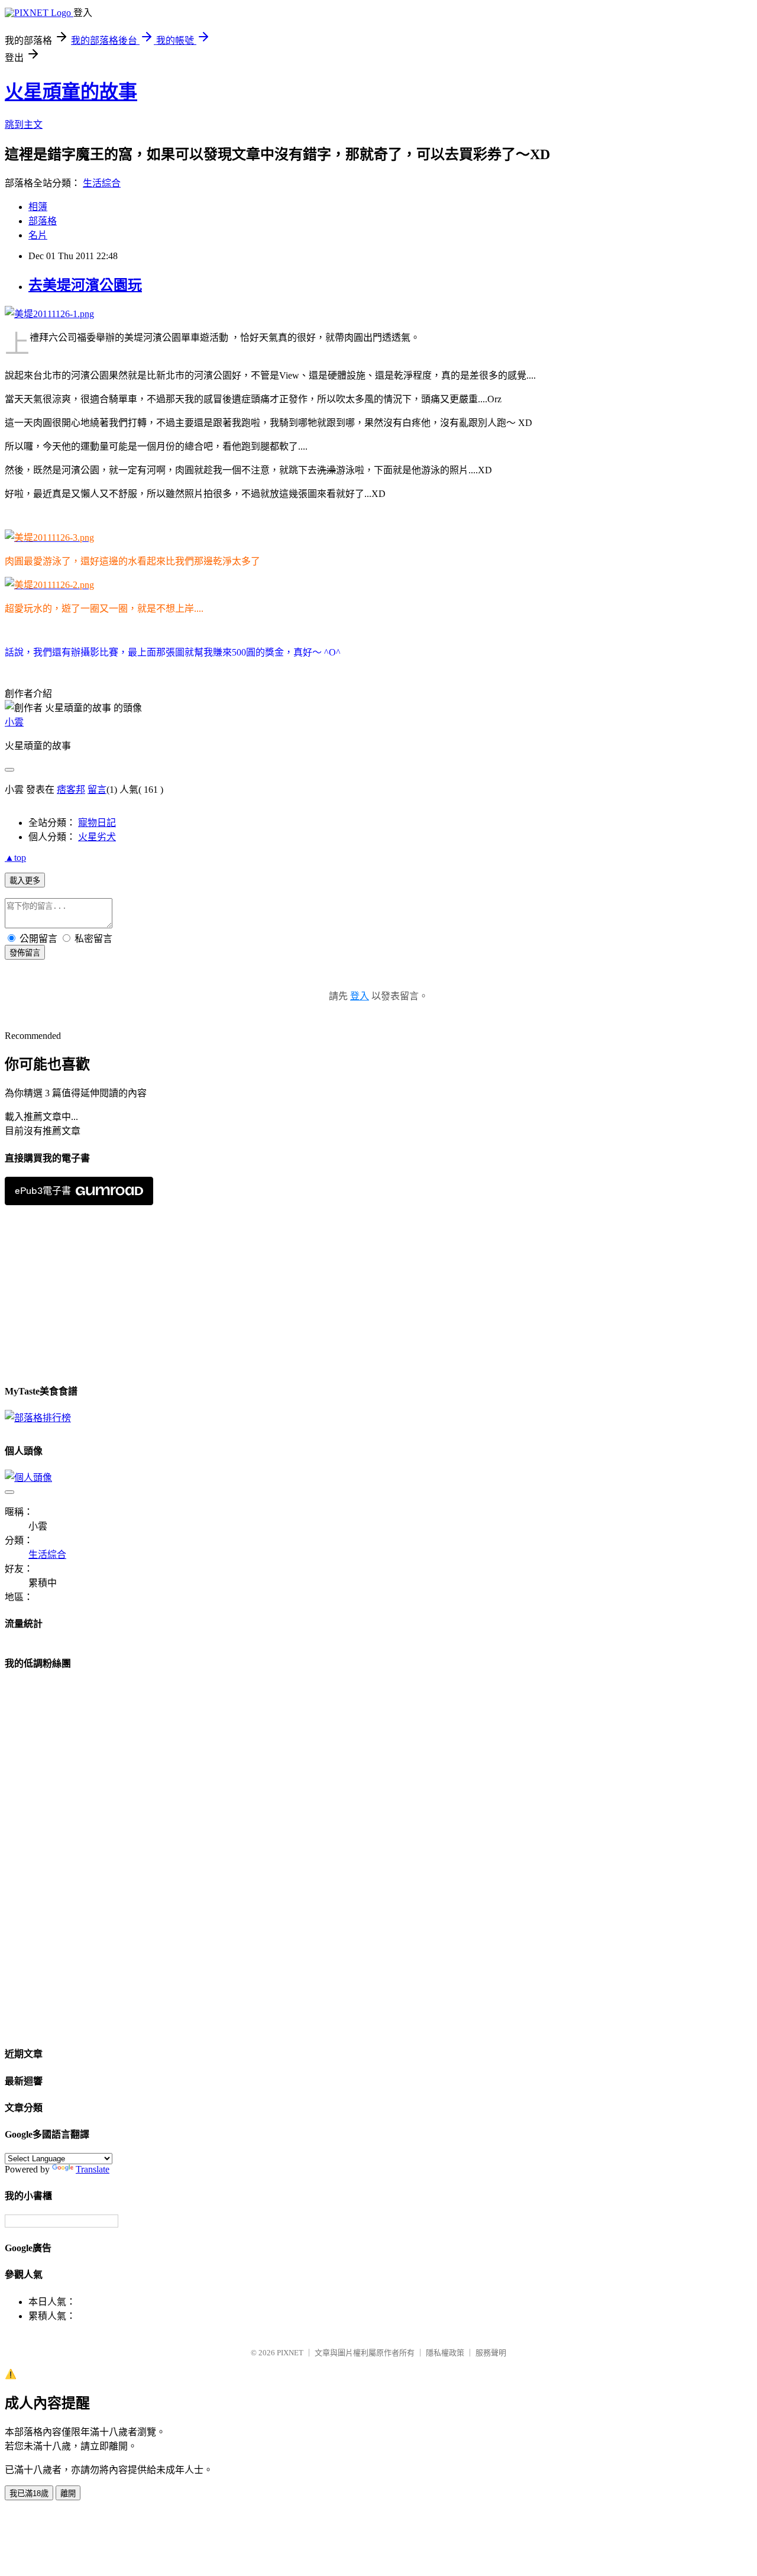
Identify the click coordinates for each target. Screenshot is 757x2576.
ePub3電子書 (43, 1191)
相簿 (38, 207)
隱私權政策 (445, 2353)
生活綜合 (102, 183)
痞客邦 (71, 790)
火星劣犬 (97, 837)
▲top (15, 858)
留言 (97, 790)
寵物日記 (97, 823)
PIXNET (290, 2353)
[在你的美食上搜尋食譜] (38, 1418)
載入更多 (25, 881)
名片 (38, 235)
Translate (93, 2169)
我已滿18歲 (29, 2493)
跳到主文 (24, 125)
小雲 (14, 722)
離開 (68, 2493)
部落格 (43, 221)
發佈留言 (25, 953)
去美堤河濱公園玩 (85, 285)
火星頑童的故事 (71, 92)
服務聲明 (491, 2353)
